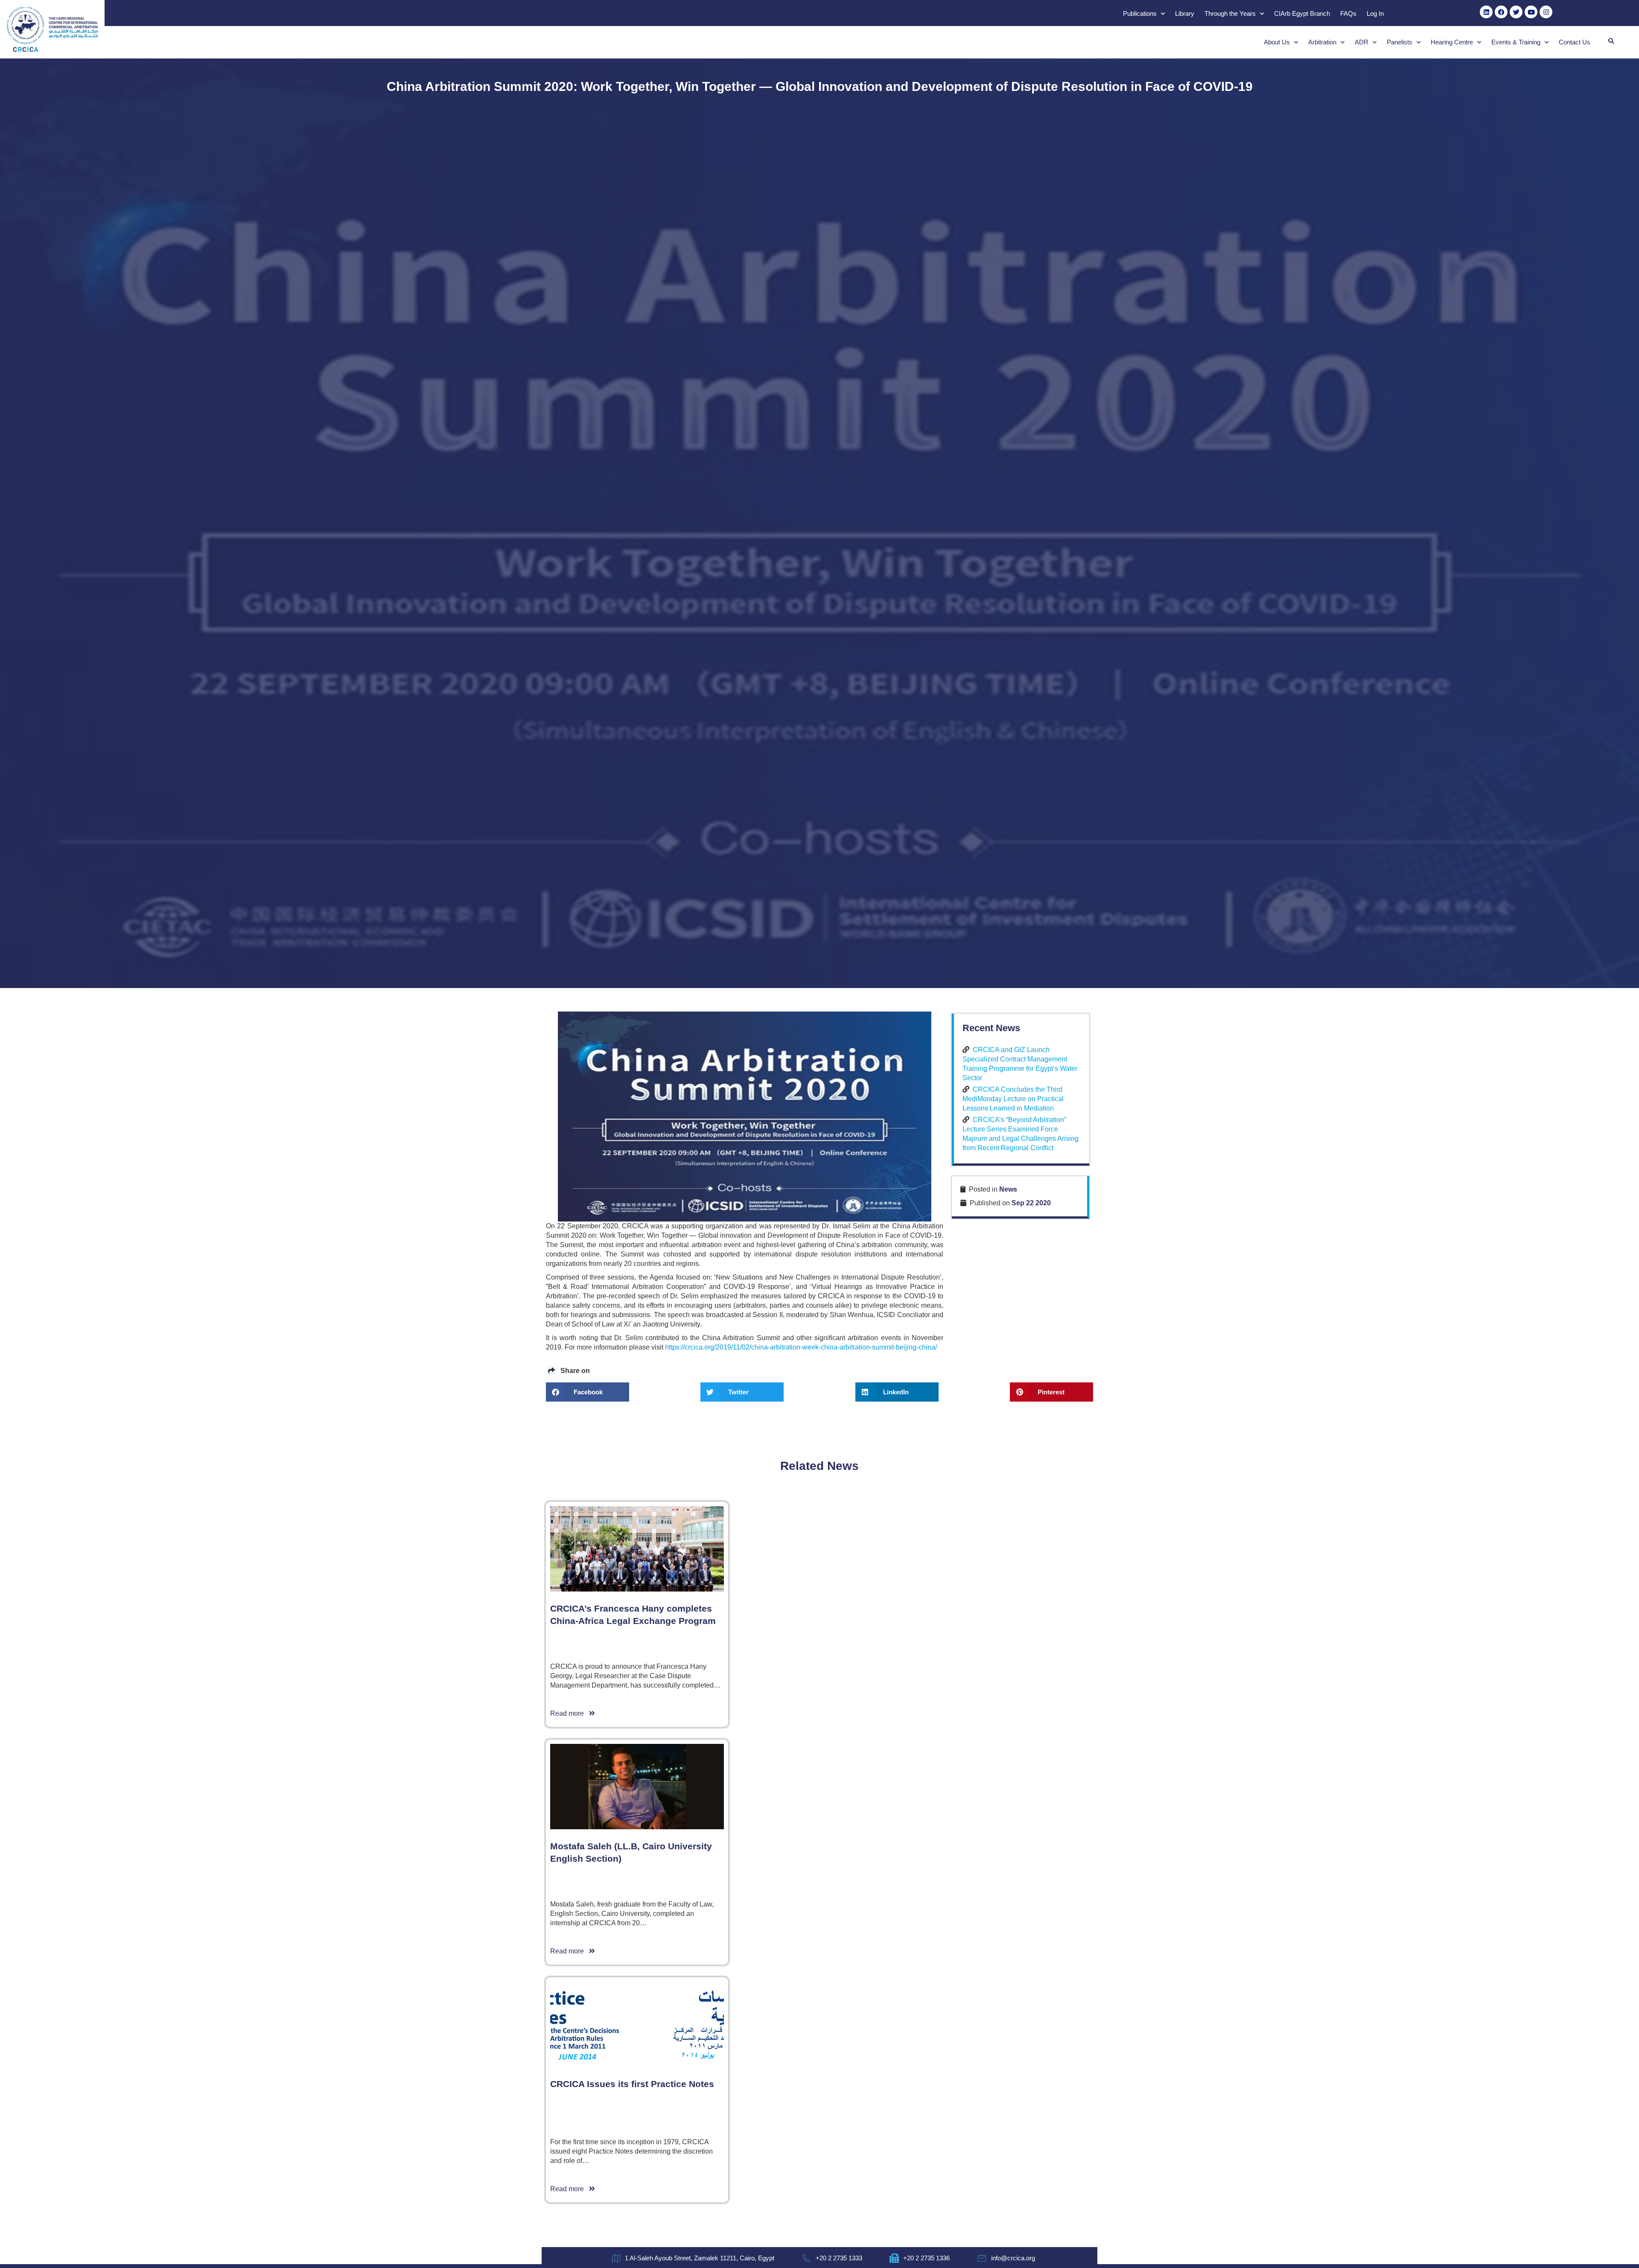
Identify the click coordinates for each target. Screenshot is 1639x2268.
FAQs (1348, 13)
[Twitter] (1516, 12)
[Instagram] (1546, 12)
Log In (1375, 13)
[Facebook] (1501, 12)
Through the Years (1230, 13)
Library (1185, 13)
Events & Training (1516, 42)
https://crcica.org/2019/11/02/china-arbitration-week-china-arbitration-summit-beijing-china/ (801, 1347)
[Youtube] (1531, 12)
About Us (1277, 42)
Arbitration (1322, 42)
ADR (1362, 42)
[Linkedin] (1486, 12)
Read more (570, 1713)
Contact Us (1575, 42)
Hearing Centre (1452, 42)
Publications (1140, 13)
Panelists (1400, 42)
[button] (1611, 41)
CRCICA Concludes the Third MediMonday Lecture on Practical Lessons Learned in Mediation (1013, 1099)
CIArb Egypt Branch (1302, 13)
